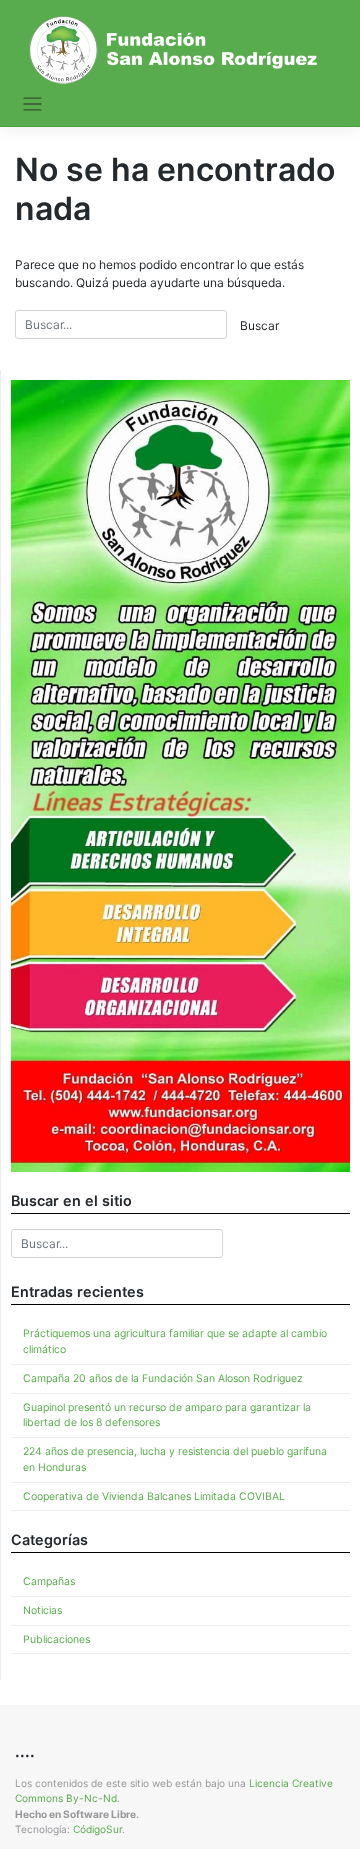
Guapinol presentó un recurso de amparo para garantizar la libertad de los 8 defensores (167, 1415)
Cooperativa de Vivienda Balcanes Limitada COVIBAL (154, 1496)
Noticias (42, 1610)
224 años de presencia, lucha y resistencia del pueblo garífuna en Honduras (175, 1459)
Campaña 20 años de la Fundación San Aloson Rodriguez (163, 1378)
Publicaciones (56, 1639)
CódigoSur (97, 1829)
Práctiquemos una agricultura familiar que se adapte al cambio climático (175, 1341)
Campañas (49, 1581)
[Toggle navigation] (32, 104)
